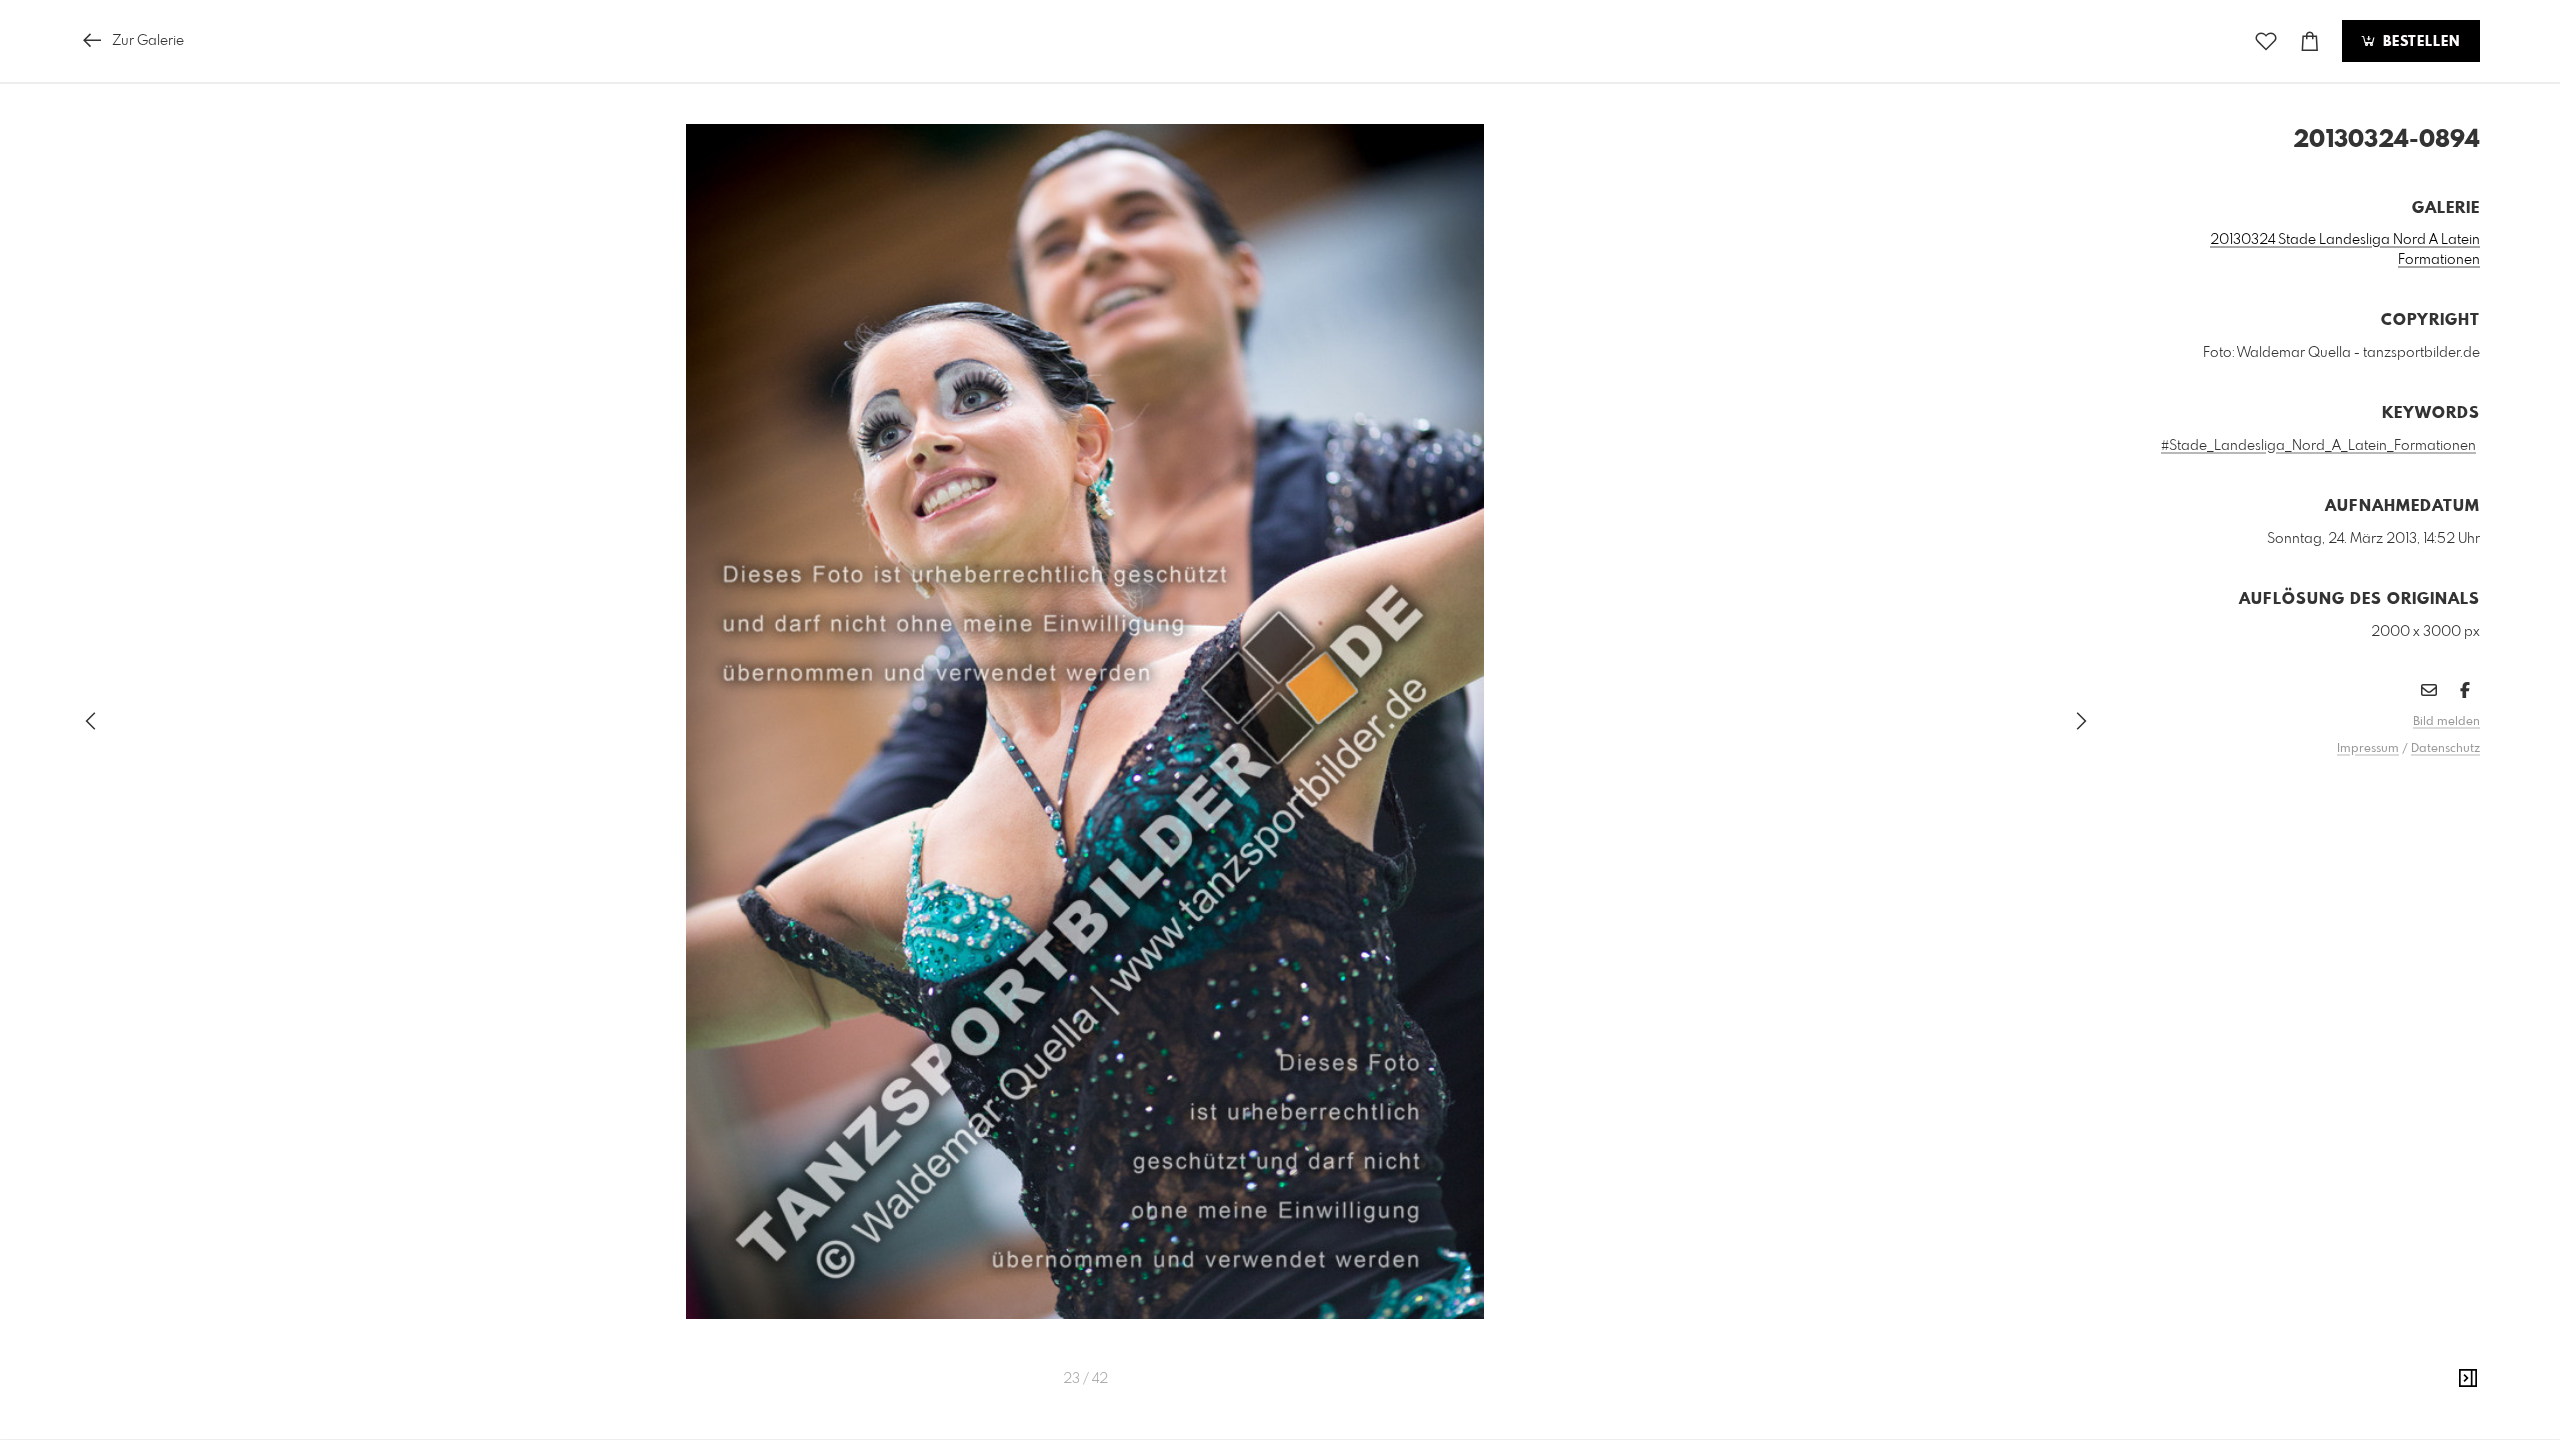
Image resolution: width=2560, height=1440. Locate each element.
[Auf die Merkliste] (2266, 41)
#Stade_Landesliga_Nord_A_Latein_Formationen (2318, 446)
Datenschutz (2445, 749)
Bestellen (2419, 42)
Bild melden (2446, 722)
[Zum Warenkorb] (2310, 41)
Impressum (2368, 749)
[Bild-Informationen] (2468, 1379)
